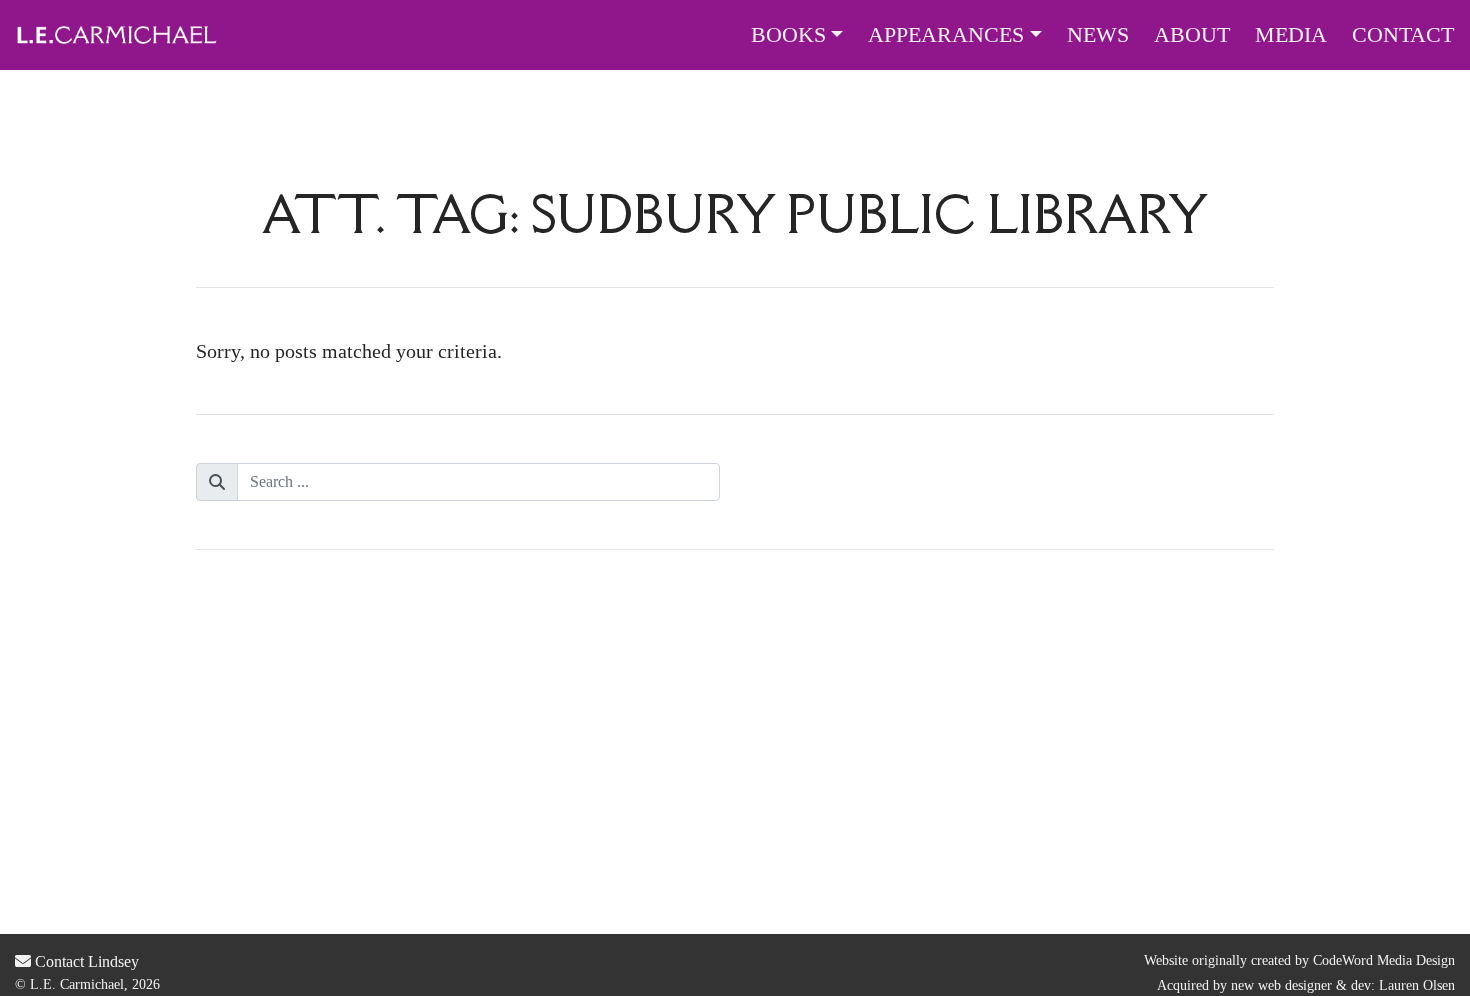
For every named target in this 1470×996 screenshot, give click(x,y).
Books (788, 35)
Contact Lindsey (85, 961)
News (1098, 35)
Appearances (946, 35)
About (1192, 35)
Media (1291, 35)
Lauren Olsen (1417, 985)
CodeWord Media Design (1384, 960)
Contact (1403, 35)
